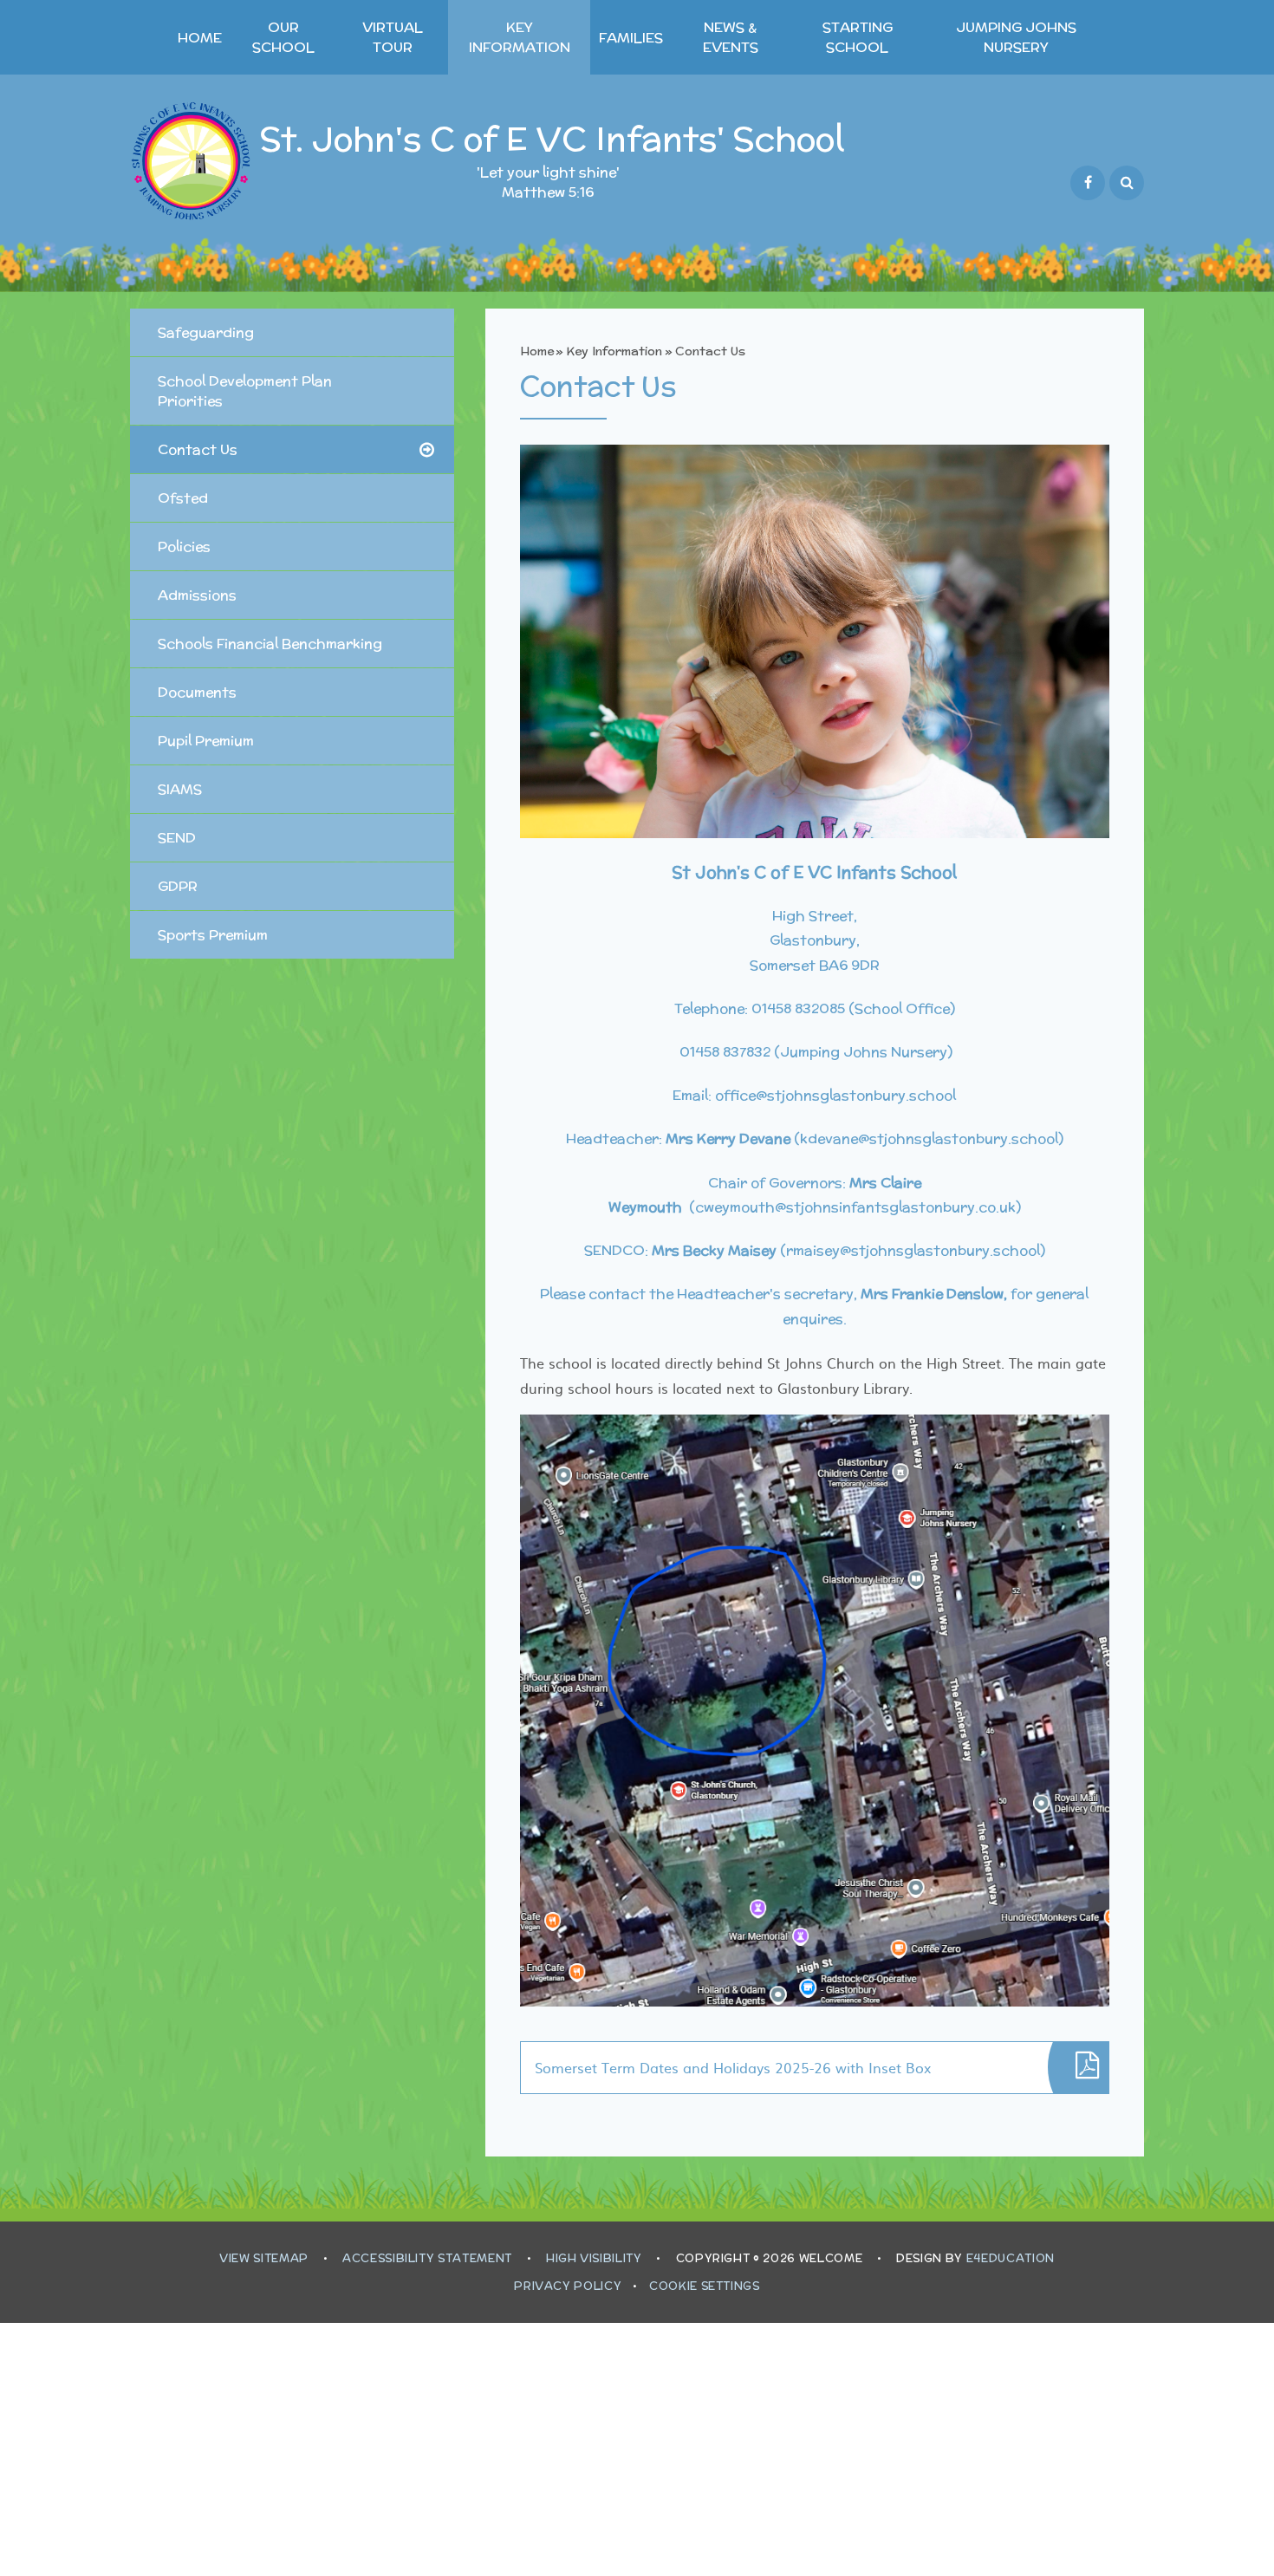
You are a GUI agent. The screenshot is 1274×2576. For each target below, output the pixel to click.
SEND (177, 838)
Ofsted (183, 498)
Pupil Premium (206, 741)
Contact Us (710, 351)
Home (537, 351)
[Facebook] (1088, 183)
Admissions (197, 595)
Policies (184, 546)
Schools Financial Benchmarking (270, 644)
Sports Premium (213, 935)
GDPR (178, 886)
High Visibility (594, 2258)
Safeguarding (206, 332)
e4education (1011, 2258)
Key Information (614, 351)
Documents (197, 692)
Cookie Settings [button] (705, 2286)
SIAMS (180, 789)
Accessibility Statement (427, 2258)
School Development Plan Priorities (245, 391)
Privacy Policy (568, 2286)
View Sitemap (264, 2258)
